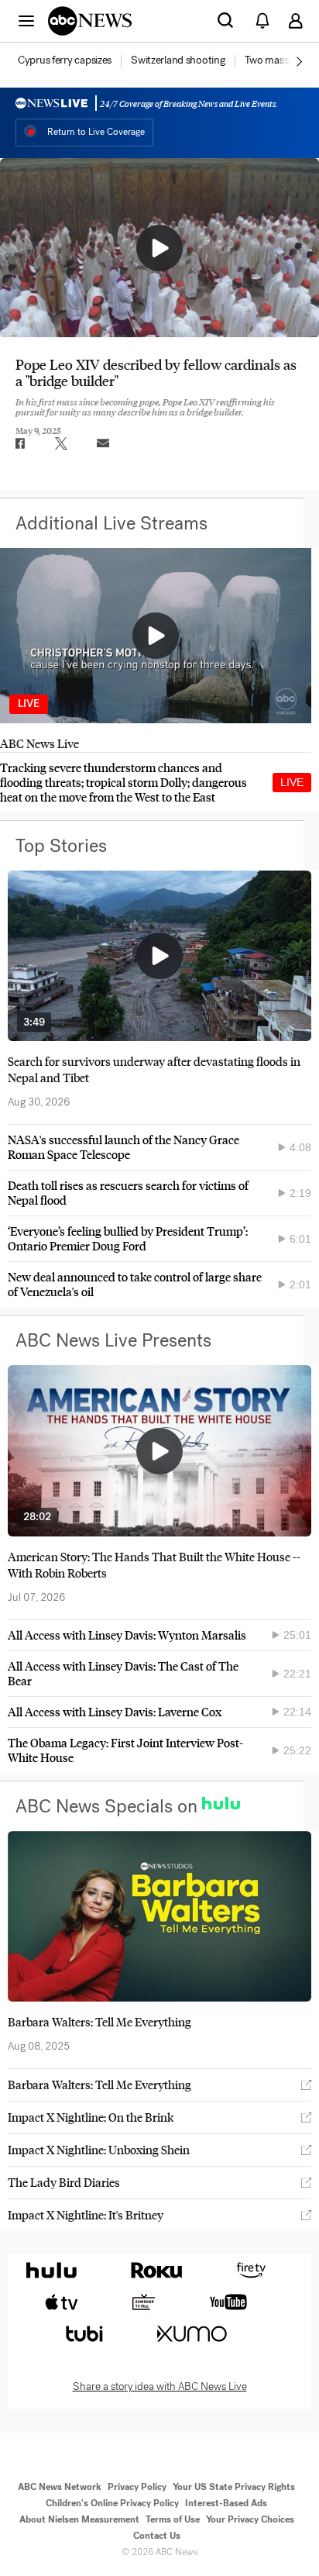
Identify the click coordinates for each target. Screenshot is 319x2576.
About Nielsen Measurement (79, 2519)
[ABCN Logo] (90, 21)
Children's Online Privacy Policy (112, 2503)
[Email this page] (103, 443)
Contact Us (157, 2536)
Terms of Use (173, 2519)
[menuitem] (65, 60)
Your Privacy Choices (250, 2519)
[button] (26, 20)
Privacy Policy (137, 2487)
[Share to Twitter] (61, 443)
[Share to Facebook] (19, 443)
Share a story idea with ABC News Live (160, 2387)
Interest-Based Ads (226, 2503)
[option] (73, 61)
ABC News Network (60, 2487)
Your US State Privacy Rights (234, 2487)
